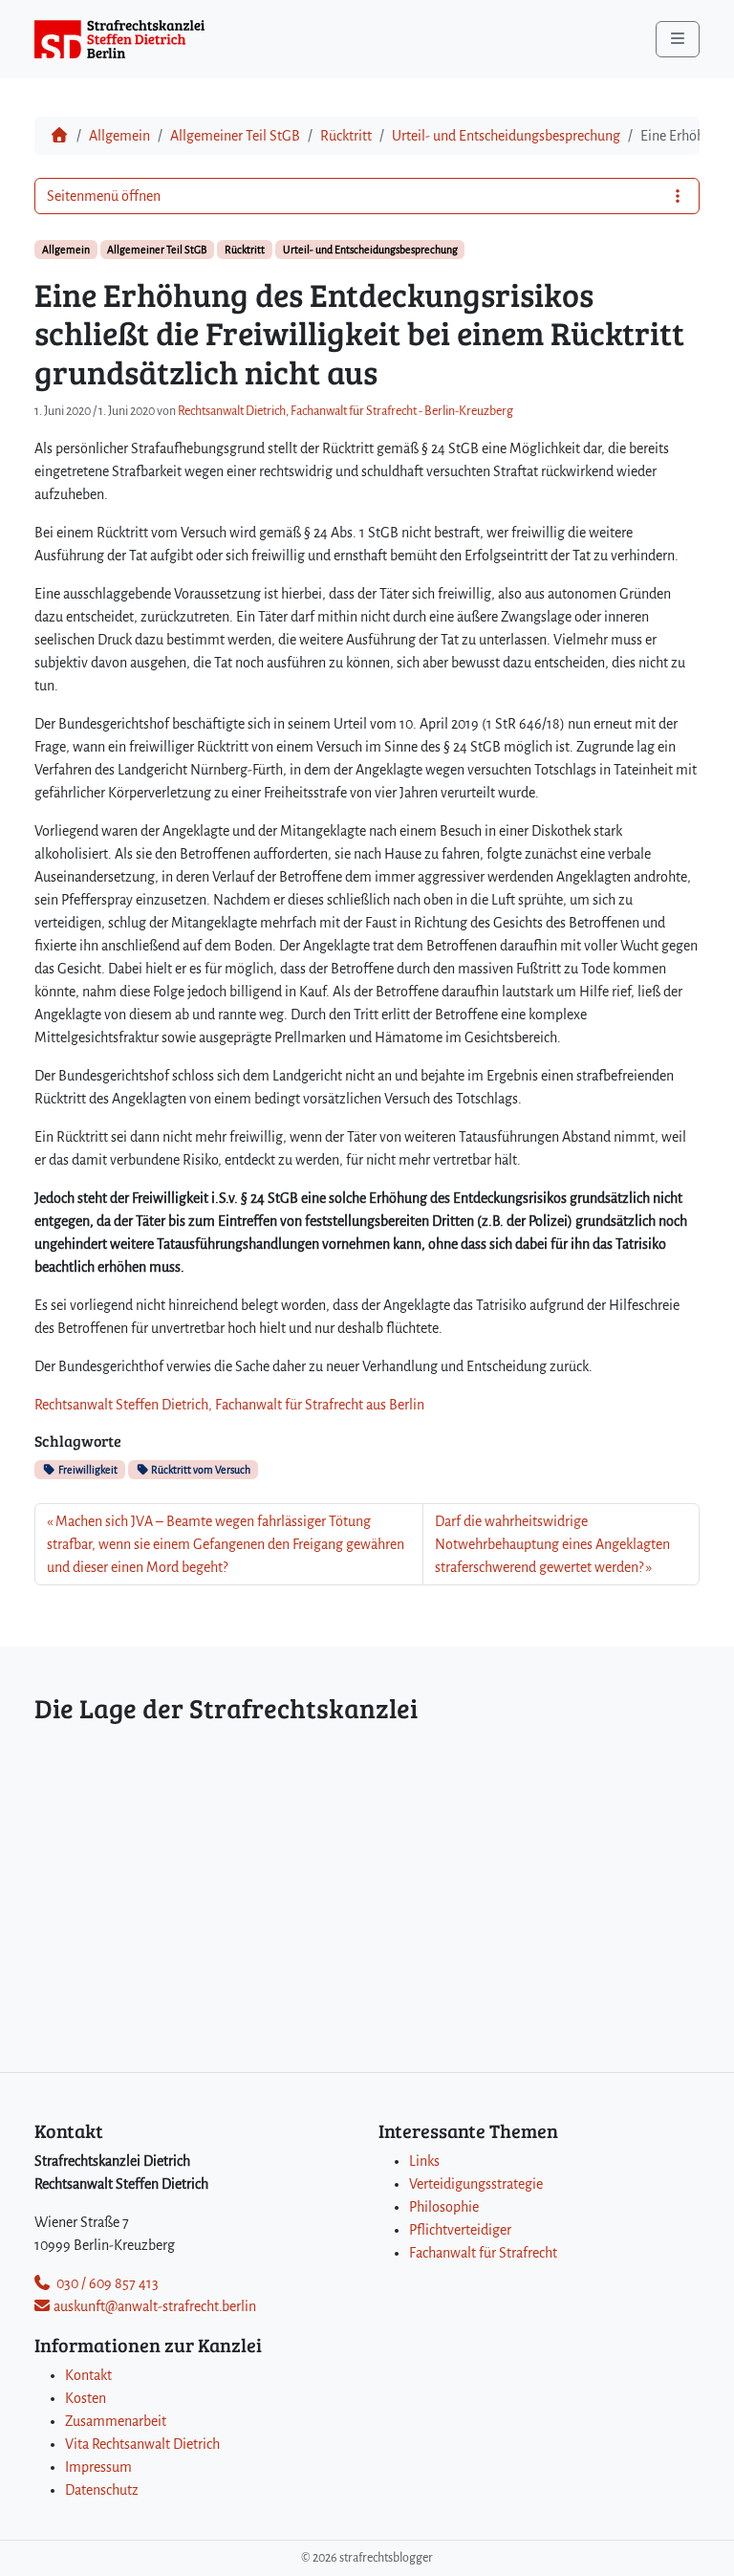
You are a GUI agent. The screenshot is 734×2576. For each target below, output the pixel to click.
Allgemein (119, 136)
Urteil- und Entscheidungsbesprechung (506, 136)
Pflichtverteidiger (460, 2230)
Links (424, 2161)
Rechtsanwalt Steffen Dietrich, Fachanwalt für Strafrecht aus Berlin (229, 1405)
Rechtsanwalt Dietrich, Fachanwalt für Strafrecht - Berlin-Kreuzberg (345, 411)
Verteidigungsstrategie (476, 2184)
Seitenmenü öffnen (104, 196)
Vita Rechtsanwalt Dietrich (142, 2444)
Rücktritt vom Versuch (200, 1470)
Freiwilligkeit (87, 1470)
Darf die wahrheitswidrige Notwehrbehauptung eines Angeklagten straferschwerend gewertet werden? (552, 1544)
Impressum (98, 2467)
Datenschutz (102, 2490)
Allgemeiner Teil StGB (235, 136)
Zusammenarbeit (116, 2421)
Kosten (86, 2398)
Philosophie (444, 2207)
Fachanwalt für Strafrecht (483, 2253)
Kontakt (88, 2375)
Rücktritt (346, 136)
